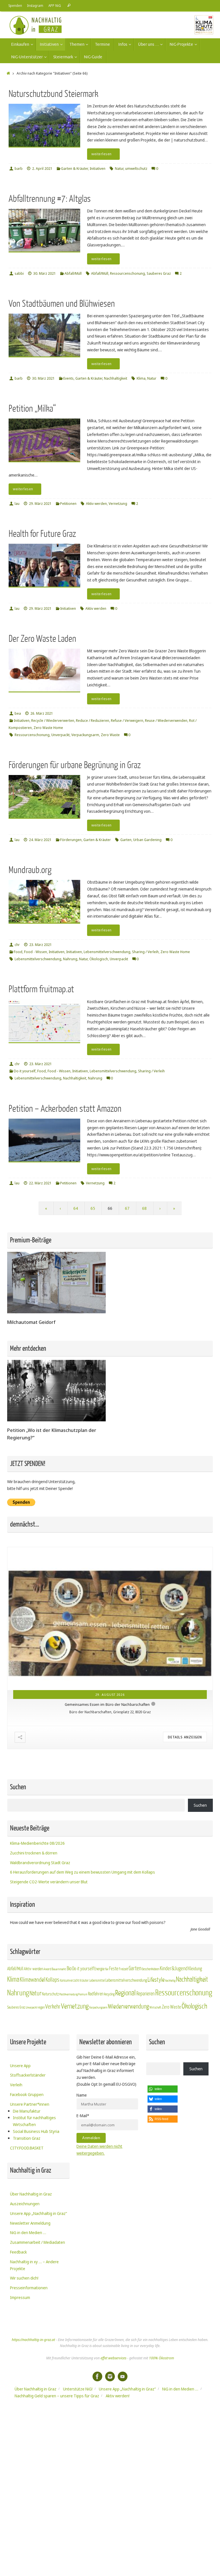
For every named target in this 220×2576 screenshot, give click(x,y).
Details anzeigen (185, 1799)
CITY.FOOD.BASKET (27, 2209)
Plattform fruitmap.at (41, 989)
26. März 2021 (42, 713)
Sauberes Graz (159, 273)
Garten (126, 840)
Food (18, 952)
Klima (141, 378)
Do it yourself (25, 1071)
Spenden (15, 5)
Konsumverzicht (69, 2042)
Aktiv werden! (118, 2458)
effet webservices (113, 2420)
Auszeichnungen (25, 2265)
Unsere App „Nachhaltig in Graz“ (39, 2275)
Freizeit (123, 2031)
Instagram (35, 5)
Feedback (18, 2314)
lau (17, 504)
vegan (41, 2069)
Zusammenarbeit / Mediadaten (38, 2304)
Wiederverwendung (128, 2068)
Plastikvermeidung (68, 2056)
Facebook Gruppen (27, 2156)
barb (19, 169)
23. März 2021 (41, 945)
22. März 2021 (40, 1183)
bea (18, 713)
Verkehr (53, 2069)
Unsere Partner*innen (30, 2166)
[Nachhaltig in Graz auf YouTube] (123, 2438)
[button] (163, 2151)
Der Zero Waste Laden (42, 639)
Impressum (20, 2359)
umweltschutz (136, 169)
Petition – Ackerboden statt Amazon (65, 1109)
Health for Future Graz (42, 534)
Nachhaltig (170, 2042)
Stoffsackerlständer (28, 2137)
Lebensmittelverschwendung (107, 952)
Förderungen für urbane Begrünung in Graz (75, 765)
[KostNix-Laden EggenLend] (110, 1649)
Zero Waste (110, 735)
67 (127, 1208)
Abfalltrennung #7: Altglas (50, 199)
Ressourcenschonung (127, 273)
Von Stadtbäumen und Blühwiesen (62, 304)
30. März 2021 (45, 273)
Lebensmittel (97, 2042)
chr (17, 945)
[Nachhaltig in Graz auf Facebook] (97, 2438)
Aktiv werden (96, 504)
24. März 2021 (40, 840)
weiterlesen (102, 154)
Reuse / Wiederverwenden (166, 721)
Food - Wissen (36, 952)
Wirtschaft (155, 2069)
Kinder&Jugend (174, 2030)
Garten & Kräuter (74, 169)
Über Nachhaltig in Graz (31, 2256)
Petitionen (68, 504)
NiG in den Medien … (28, 2294)
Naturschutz (50, 2056)
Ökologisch (99, 959)
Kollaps (52, 2042)
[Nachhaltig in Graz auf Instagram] (110, 2438)
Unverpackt (60, 735)
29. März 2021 (40, 504)
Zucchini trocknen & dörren (34, 1915)
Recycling (109, 2056)
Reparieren (146, 2056)
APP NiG (55, 5)
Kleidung (195, 2030)
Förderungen (71, 840)
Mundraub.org (30, 870)
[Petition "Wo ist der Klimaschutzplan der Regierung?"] (56, 1420)
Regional (125, 2055)
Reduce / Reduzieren (93, 721)
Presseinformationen (29, 2349)
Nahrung (70, 959)
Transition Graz (27, 2200)
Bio (69, 2030)
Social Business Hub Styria (36, 2193)
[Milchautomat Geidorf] (56, 1312)
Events (68, 378)
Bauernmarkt (59, 2031)
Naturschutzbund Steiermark (53, 94)
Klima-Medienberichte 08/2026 (37, 1905)
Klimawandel (32, 2042)
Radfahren (96, 2056)
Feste (114, 2030)
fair (107, 2031)
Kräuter (84, 2042)
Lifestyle (156, 2042)
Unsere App (20, 2127)
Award (47, 2031)
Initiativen (98, 169)
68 (144, 1208)
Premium (83, 2056)
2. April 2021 (42, 169)
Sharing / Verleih (145, 952)
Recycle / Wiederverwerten (53, 721)
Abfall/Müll (73, 273)
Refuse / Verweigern (127, 721)
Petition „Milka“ (32, 409)
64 (76, 1208)
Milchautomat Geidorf (31, 1322)
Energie (99, 2031)
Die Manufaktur (27, 2172)
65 (93, 1208)
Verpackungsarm (85, 735)
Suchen (200, 1867)
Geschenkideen (151, 2031)
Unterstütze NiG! (78, 2451)
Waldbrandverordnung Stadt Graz (40, 1924)
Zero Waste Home (48, 728)
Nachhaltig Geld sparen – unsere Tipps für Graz (57, 2458)
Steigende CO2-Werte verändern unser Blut (49, 1944)
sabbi (19, 273)
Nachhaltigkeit (116, 378)
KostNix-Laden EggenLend (107, 1766)
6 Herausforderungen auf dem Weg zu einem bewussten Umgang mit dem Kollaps (82, 1934)
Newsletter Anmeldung (30, 2285)
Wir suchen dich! (24, 2340)
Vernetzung (118, 504)
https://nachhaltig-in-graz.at (33, 2401)
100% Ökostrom (161, 2420)
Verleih (16, 2146)
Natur (119, 169)
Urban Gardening (147, 840)
